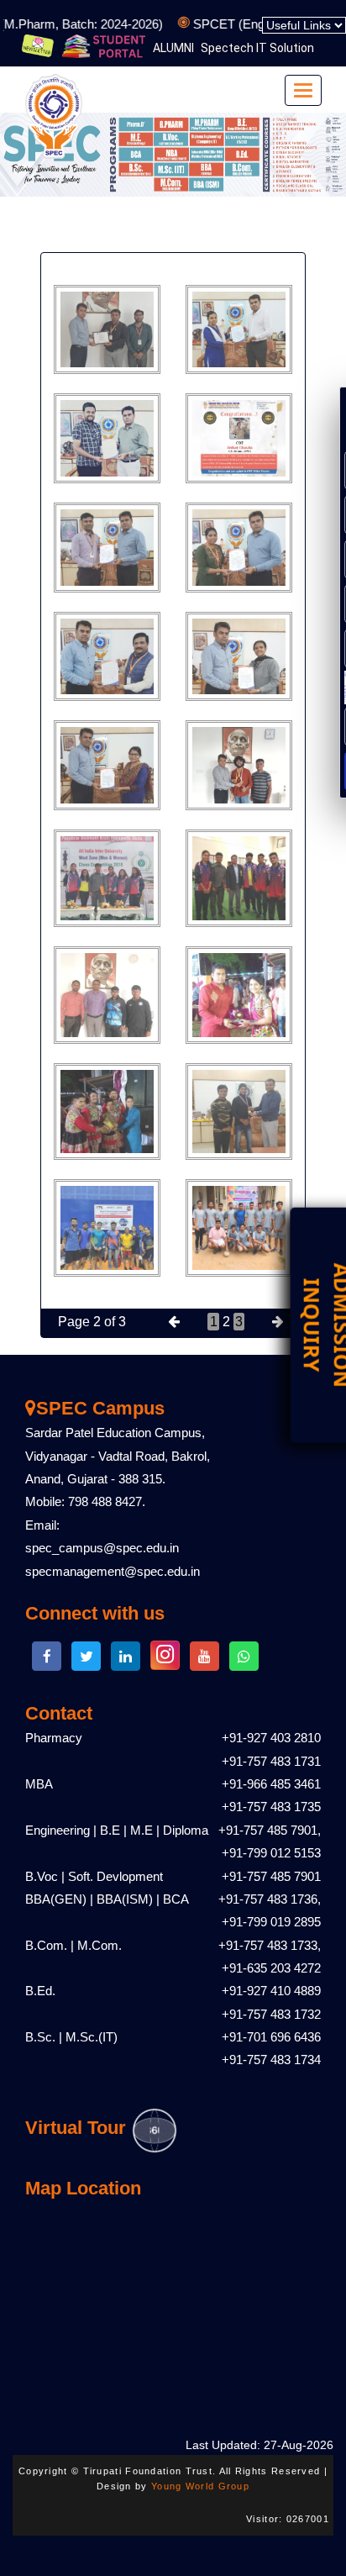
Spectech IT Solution (257, 48)
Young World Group (200, 2486)
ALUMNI (173, 48)
